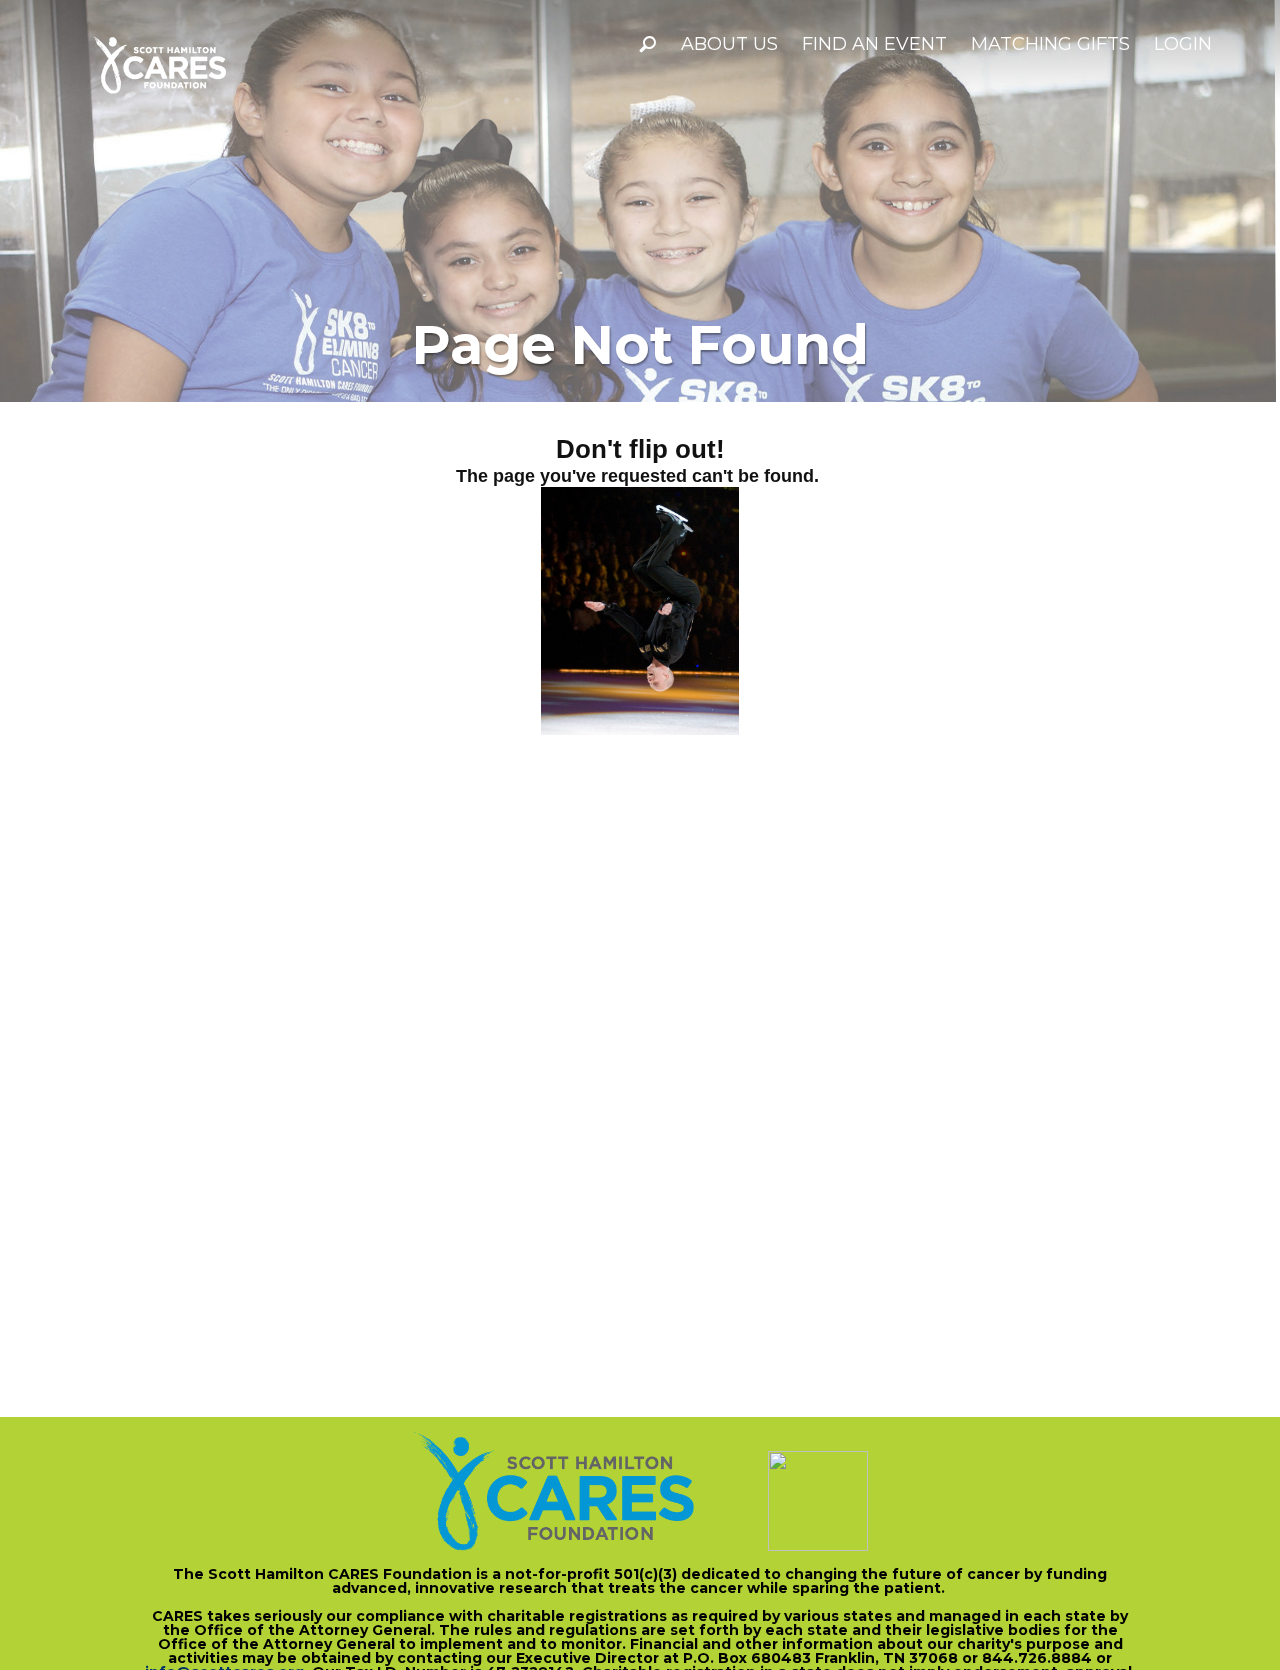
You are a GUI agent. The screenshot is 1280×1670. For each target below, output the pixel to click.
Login (1183, 44)
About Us (729, 44)
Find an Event (874, 44)
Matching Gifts (1050, 44)
